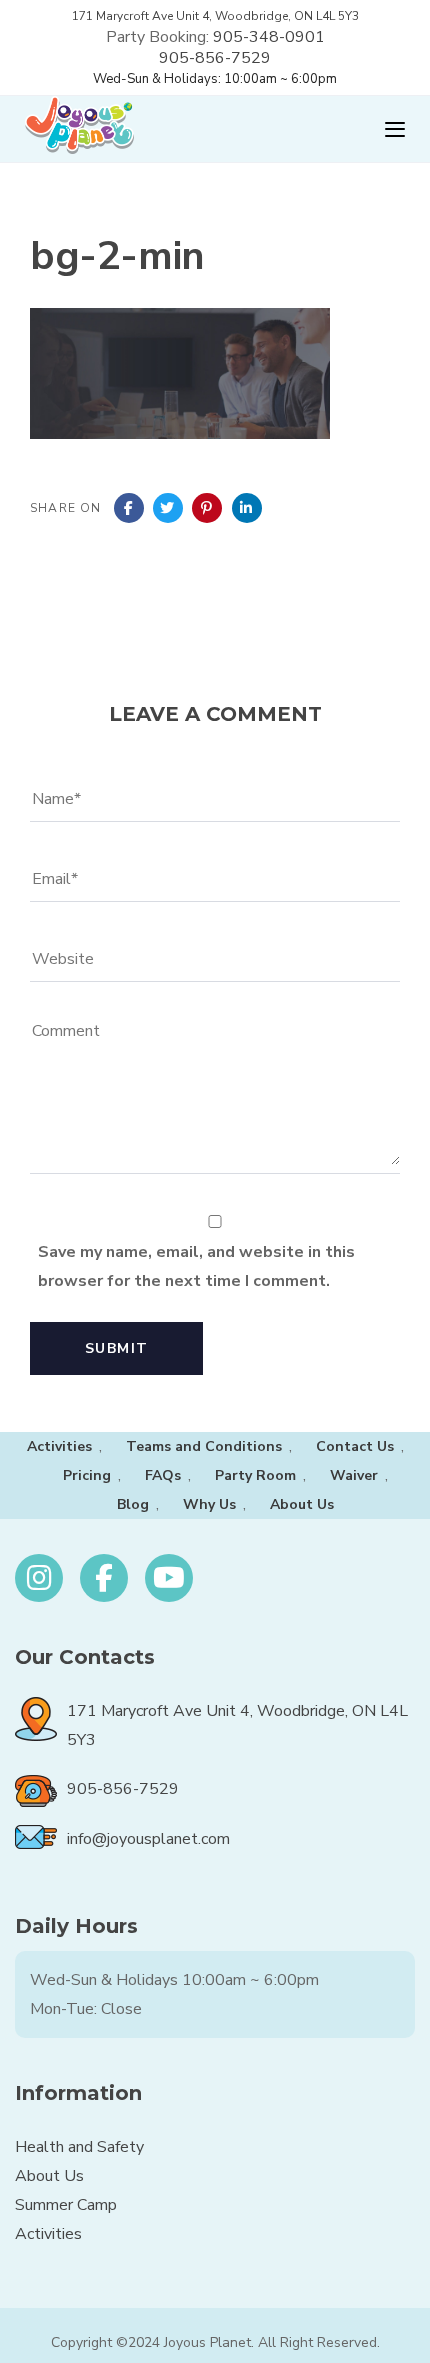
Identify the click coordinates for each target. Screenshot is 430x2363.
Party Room (255, 1475)
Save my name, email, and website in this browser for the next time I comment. (196, 1266)
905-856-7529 (215, 58)
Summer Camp (66, 2205)
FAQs (163, 1475)
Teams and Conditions (204, 1446)
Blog (133, 1504)
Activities (59, 1446)
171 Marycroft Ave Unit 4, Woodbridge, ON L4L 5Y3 (215, 16)
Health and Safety (79, 2147)
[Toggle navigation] (305, 129)
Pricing (87, 1475)
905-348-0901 (269, 37)
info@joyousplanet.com (148, 1839)
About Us (302, 1504)
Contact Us (355, 1446)
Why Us (209, 1504)
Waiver (354, 1475)
